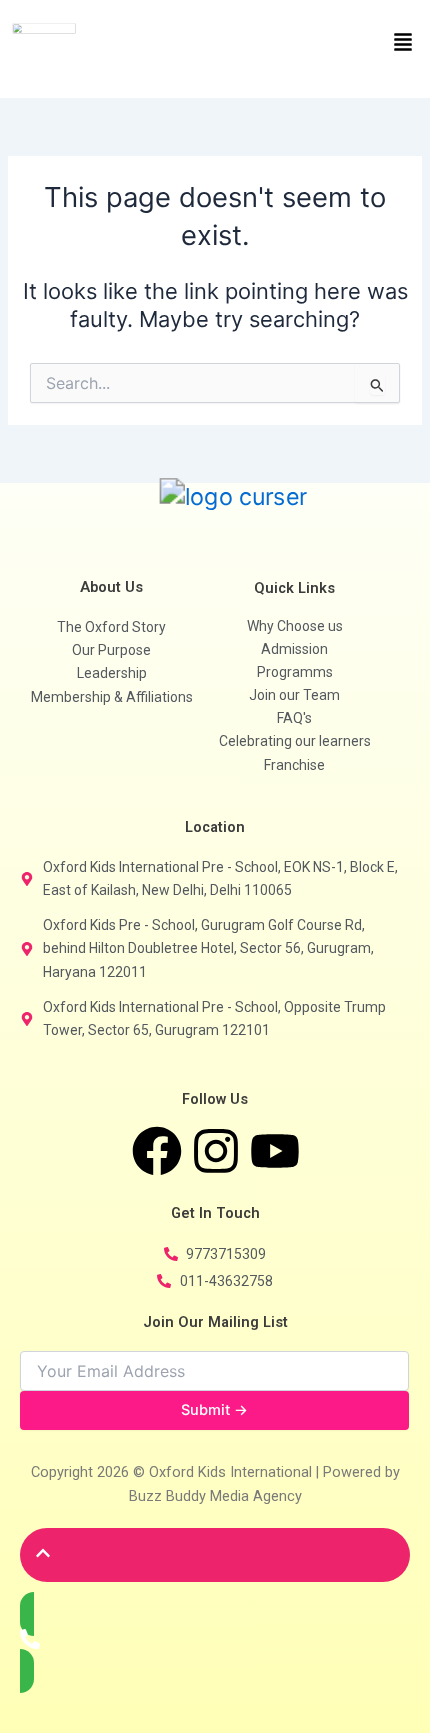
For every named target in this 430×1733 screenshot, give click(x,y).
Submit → (214, 1410)
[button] (322, 43)
